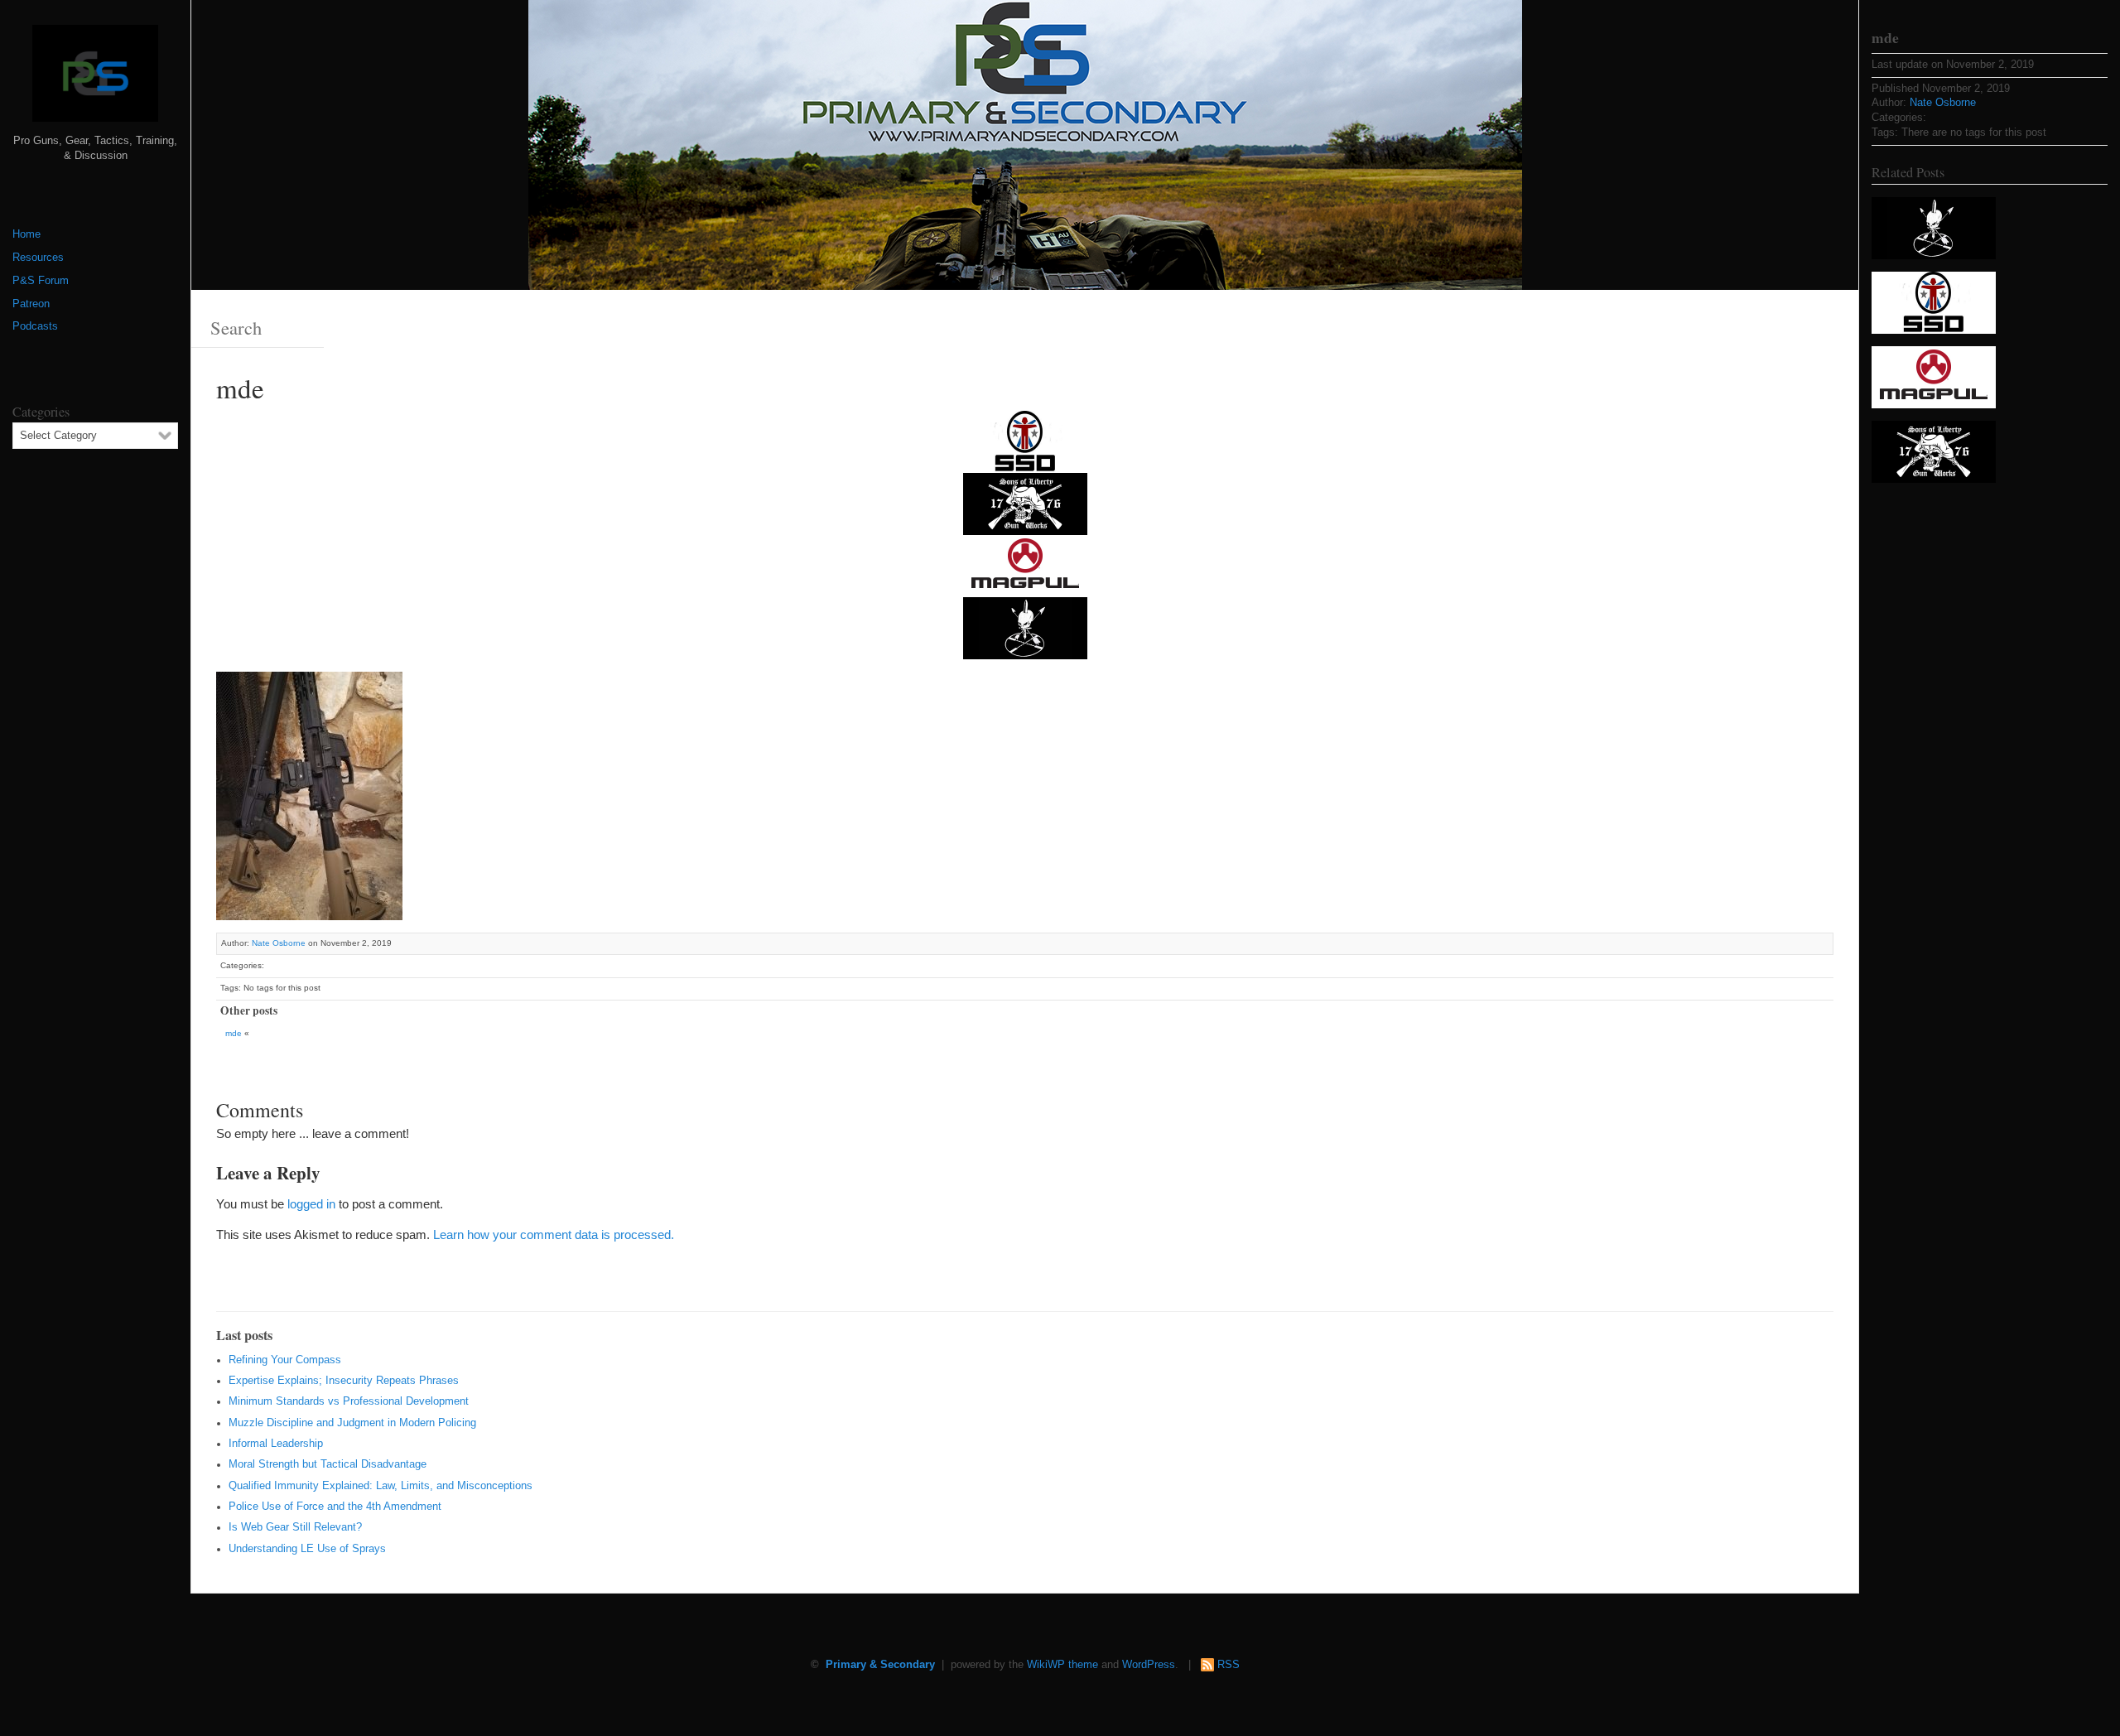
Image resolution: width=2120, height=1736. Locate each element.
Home (26, 234)
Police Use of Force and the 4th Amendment (335, 1507)
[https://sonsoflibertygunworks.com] (1025, 503)
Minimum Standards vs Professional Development (349, 1401)
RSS (1229, 1665)
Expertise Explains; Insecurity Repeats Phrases (344, 1381)
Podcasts (35, 326)
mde (234, 1033)
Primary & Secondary (880, 1665)
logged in (311, 1204)
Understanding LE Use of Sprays (307, 1549)
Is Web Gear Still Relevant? (295, 1527)
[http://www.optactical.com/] (1025, 627)
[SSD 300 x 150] (1025, 441)
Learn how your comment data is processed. (554, 1234)
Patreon (31, 304)
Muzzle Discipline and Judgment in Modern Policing (352, 1423)
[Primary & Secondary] (95, 80)
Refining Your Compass (285, 1360)
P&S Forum (41, 281)
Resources (38, 258)
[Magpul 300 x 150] (1025, 565)
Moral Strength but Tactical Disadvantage (328, 1464)
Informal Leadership (276, 1444)
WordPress (1149, 1665)
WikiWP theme (1062, 1665)
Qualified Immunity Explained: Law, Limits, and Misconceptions (381, 1486)
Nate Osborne (279, 943)
